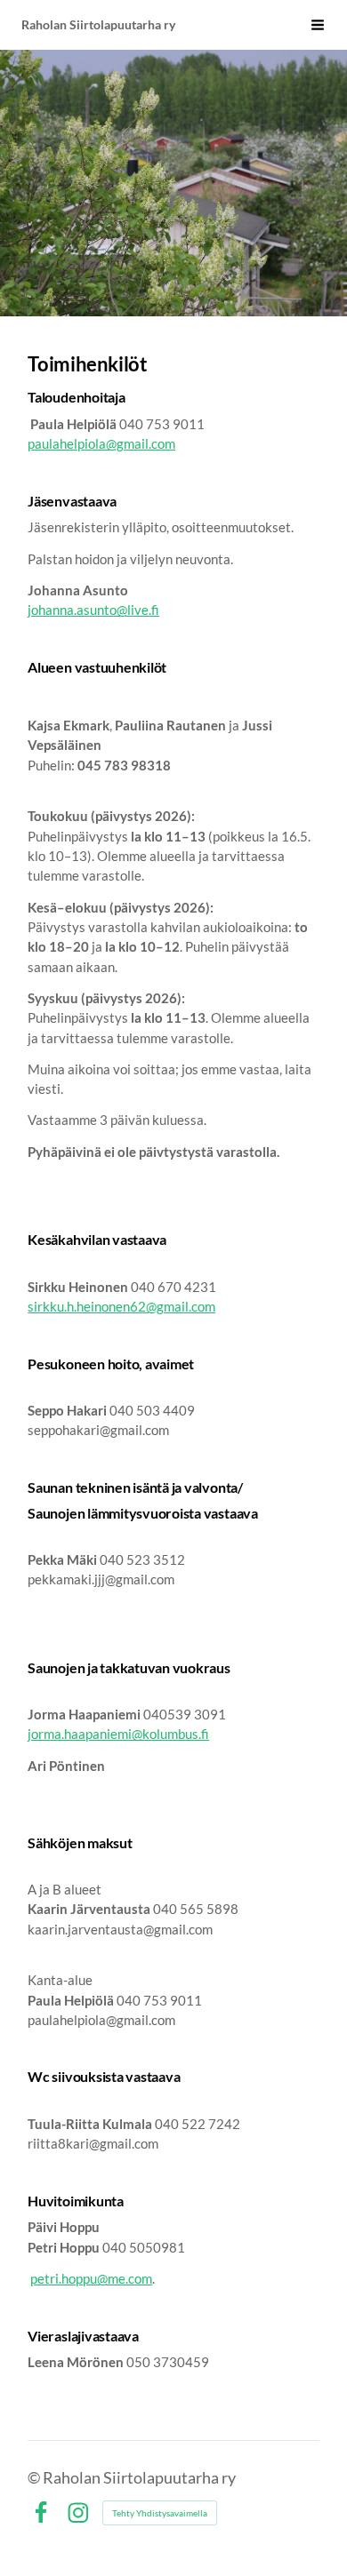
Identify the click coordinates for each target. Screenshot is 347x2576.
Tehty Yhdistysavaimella (160, 2513)
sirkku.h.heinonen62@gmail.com (121, 1306)
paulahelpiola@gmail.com (101, 443)
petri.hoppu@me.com (91, 2278)
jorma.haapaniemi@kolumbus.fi (118, 1734)
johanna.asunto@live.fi (93, 610)
